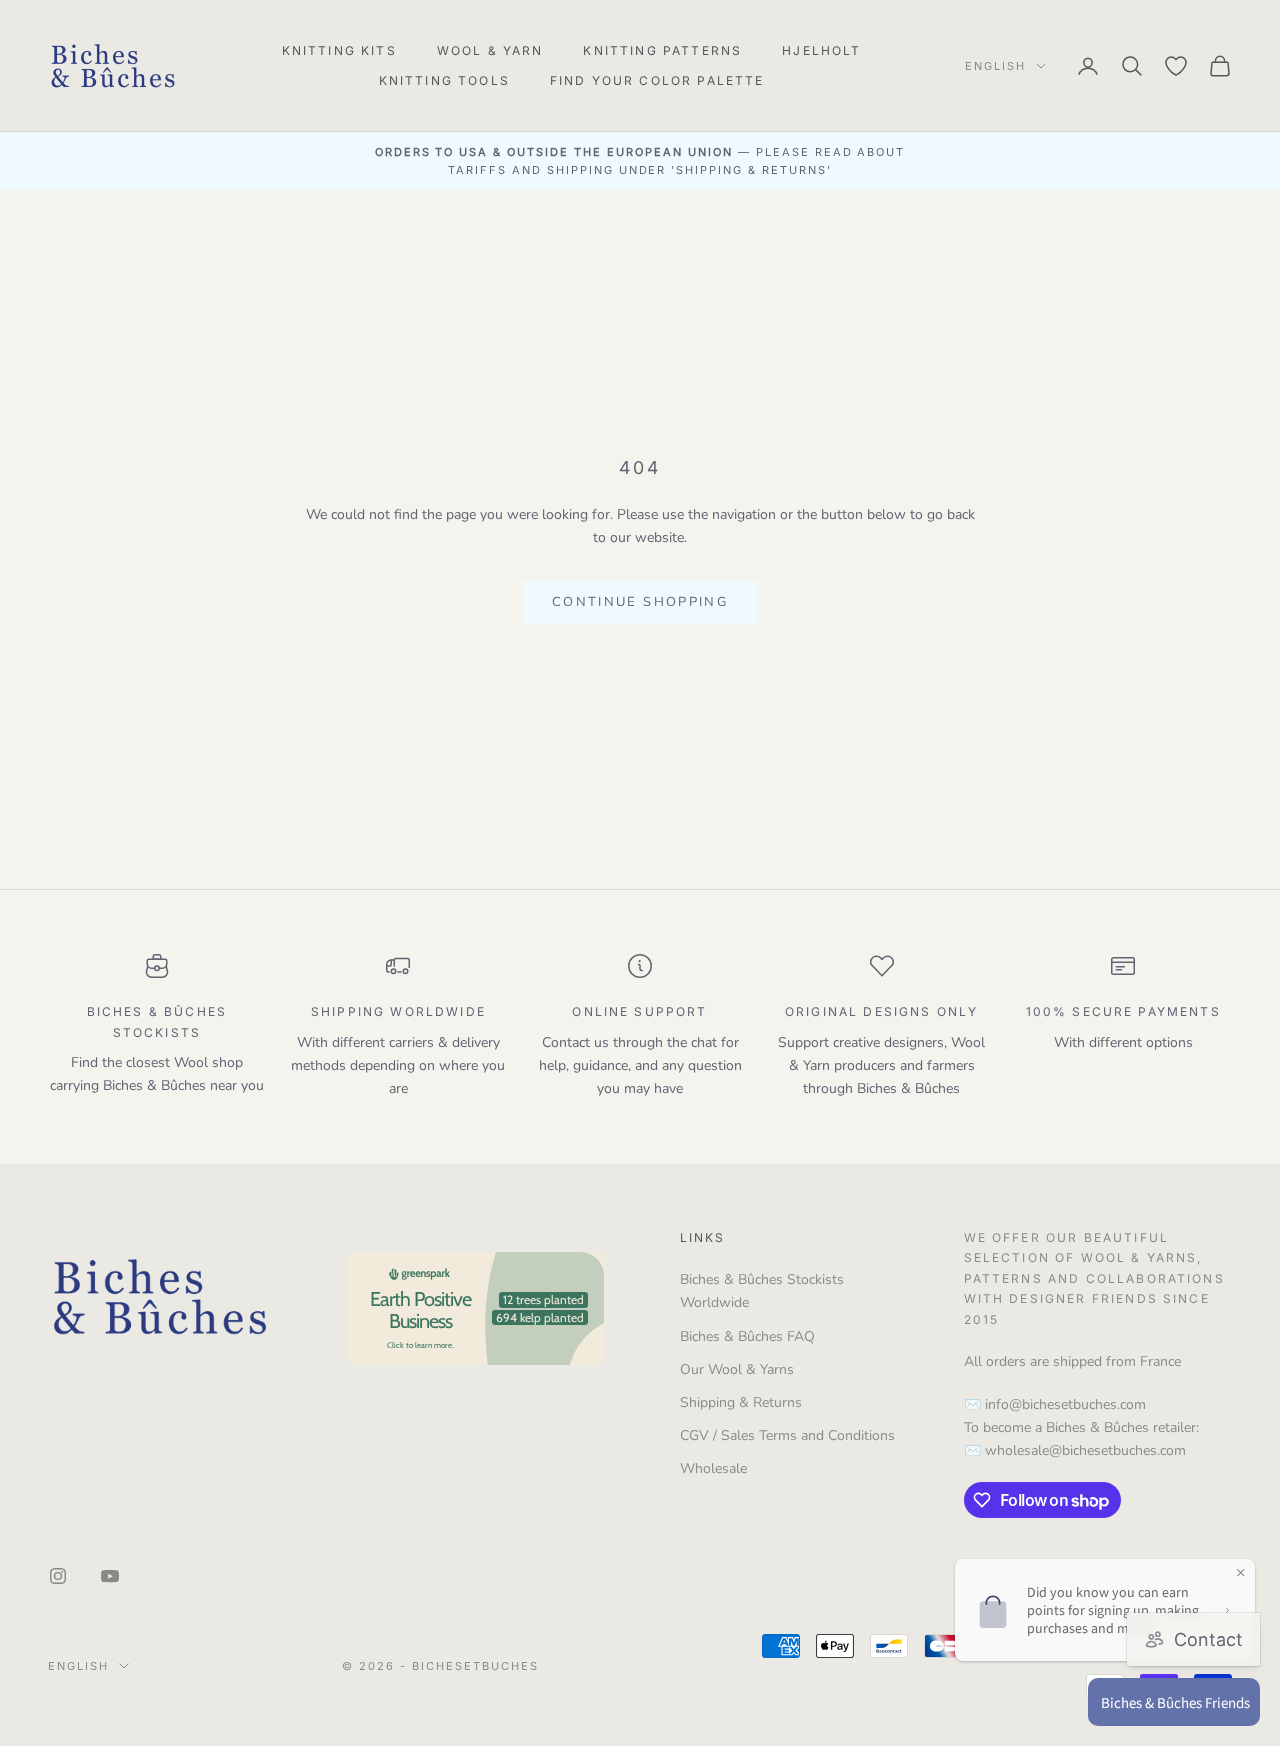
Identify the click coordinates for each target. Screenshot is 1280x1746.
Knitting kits (339, 50)
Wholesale (713, 1468)
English (995, 66)
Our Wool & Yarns (737, 1369)
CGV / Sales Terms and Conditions (787, 1435)
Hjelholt (821, 50)
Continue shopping (640, 602)
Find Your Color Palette (657, 80)
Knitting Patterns (662, 50)
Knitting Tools (444, 80)
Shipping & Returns (741, 1402)
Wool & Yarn (490, 50)
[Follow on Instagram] (58, 1576)
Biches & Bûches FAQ (747, 1336)
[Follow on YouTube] (110, 1576)
